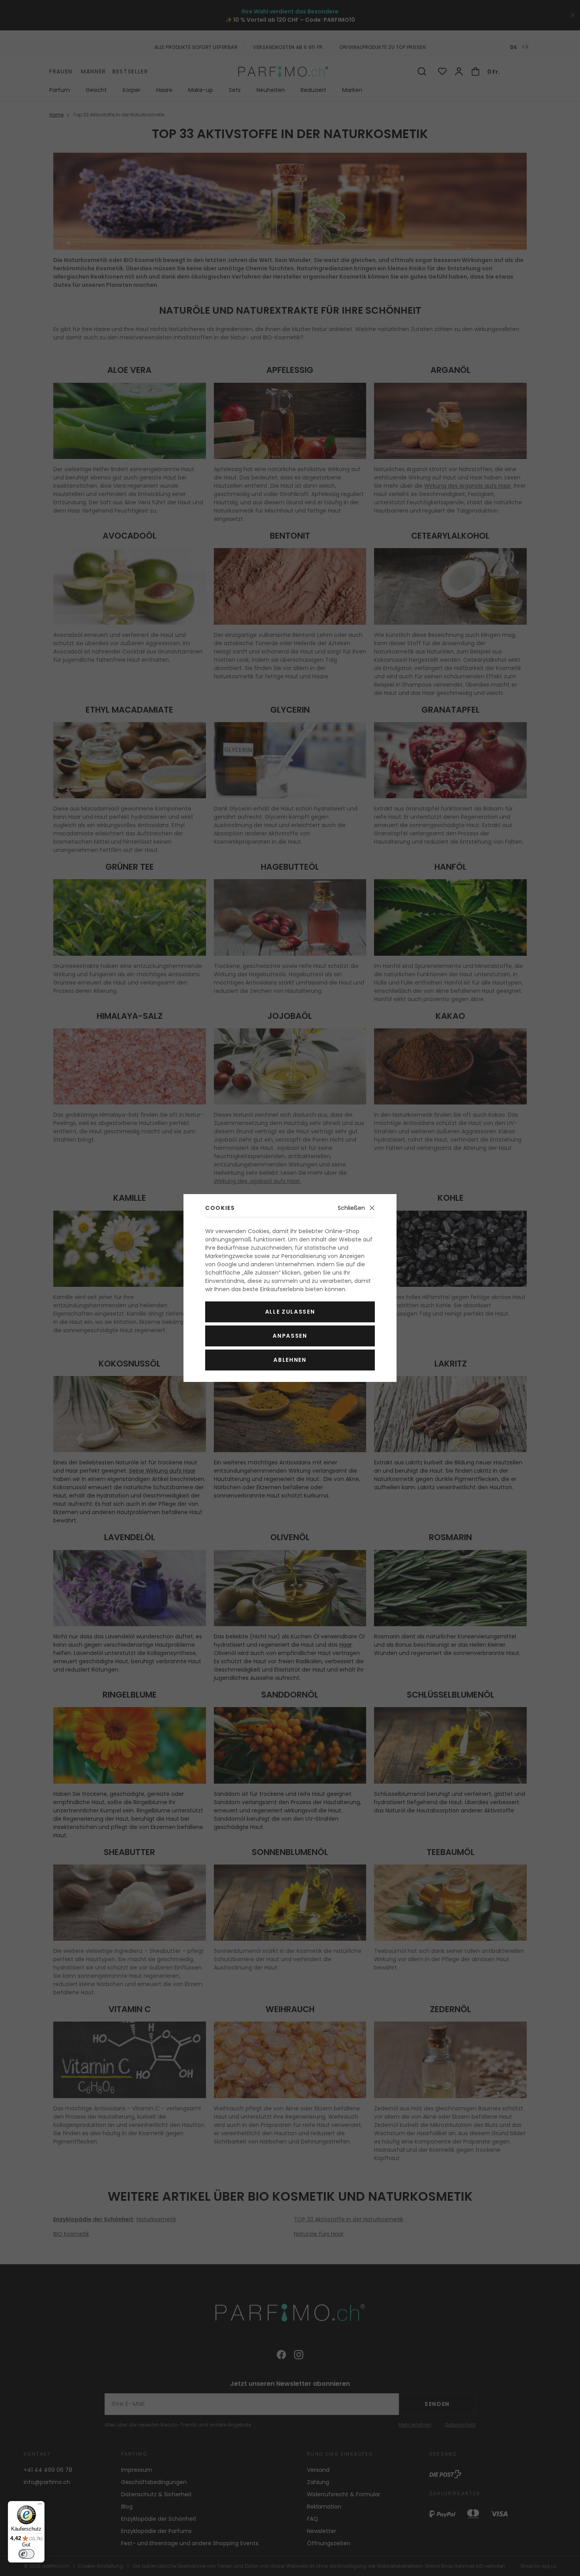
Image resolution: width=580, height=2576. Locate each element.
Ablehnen (290, 1360)
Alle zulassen (290, 1312)
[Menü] (40, 2506)
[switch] (26, 2554)
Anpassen (290, 1336)
